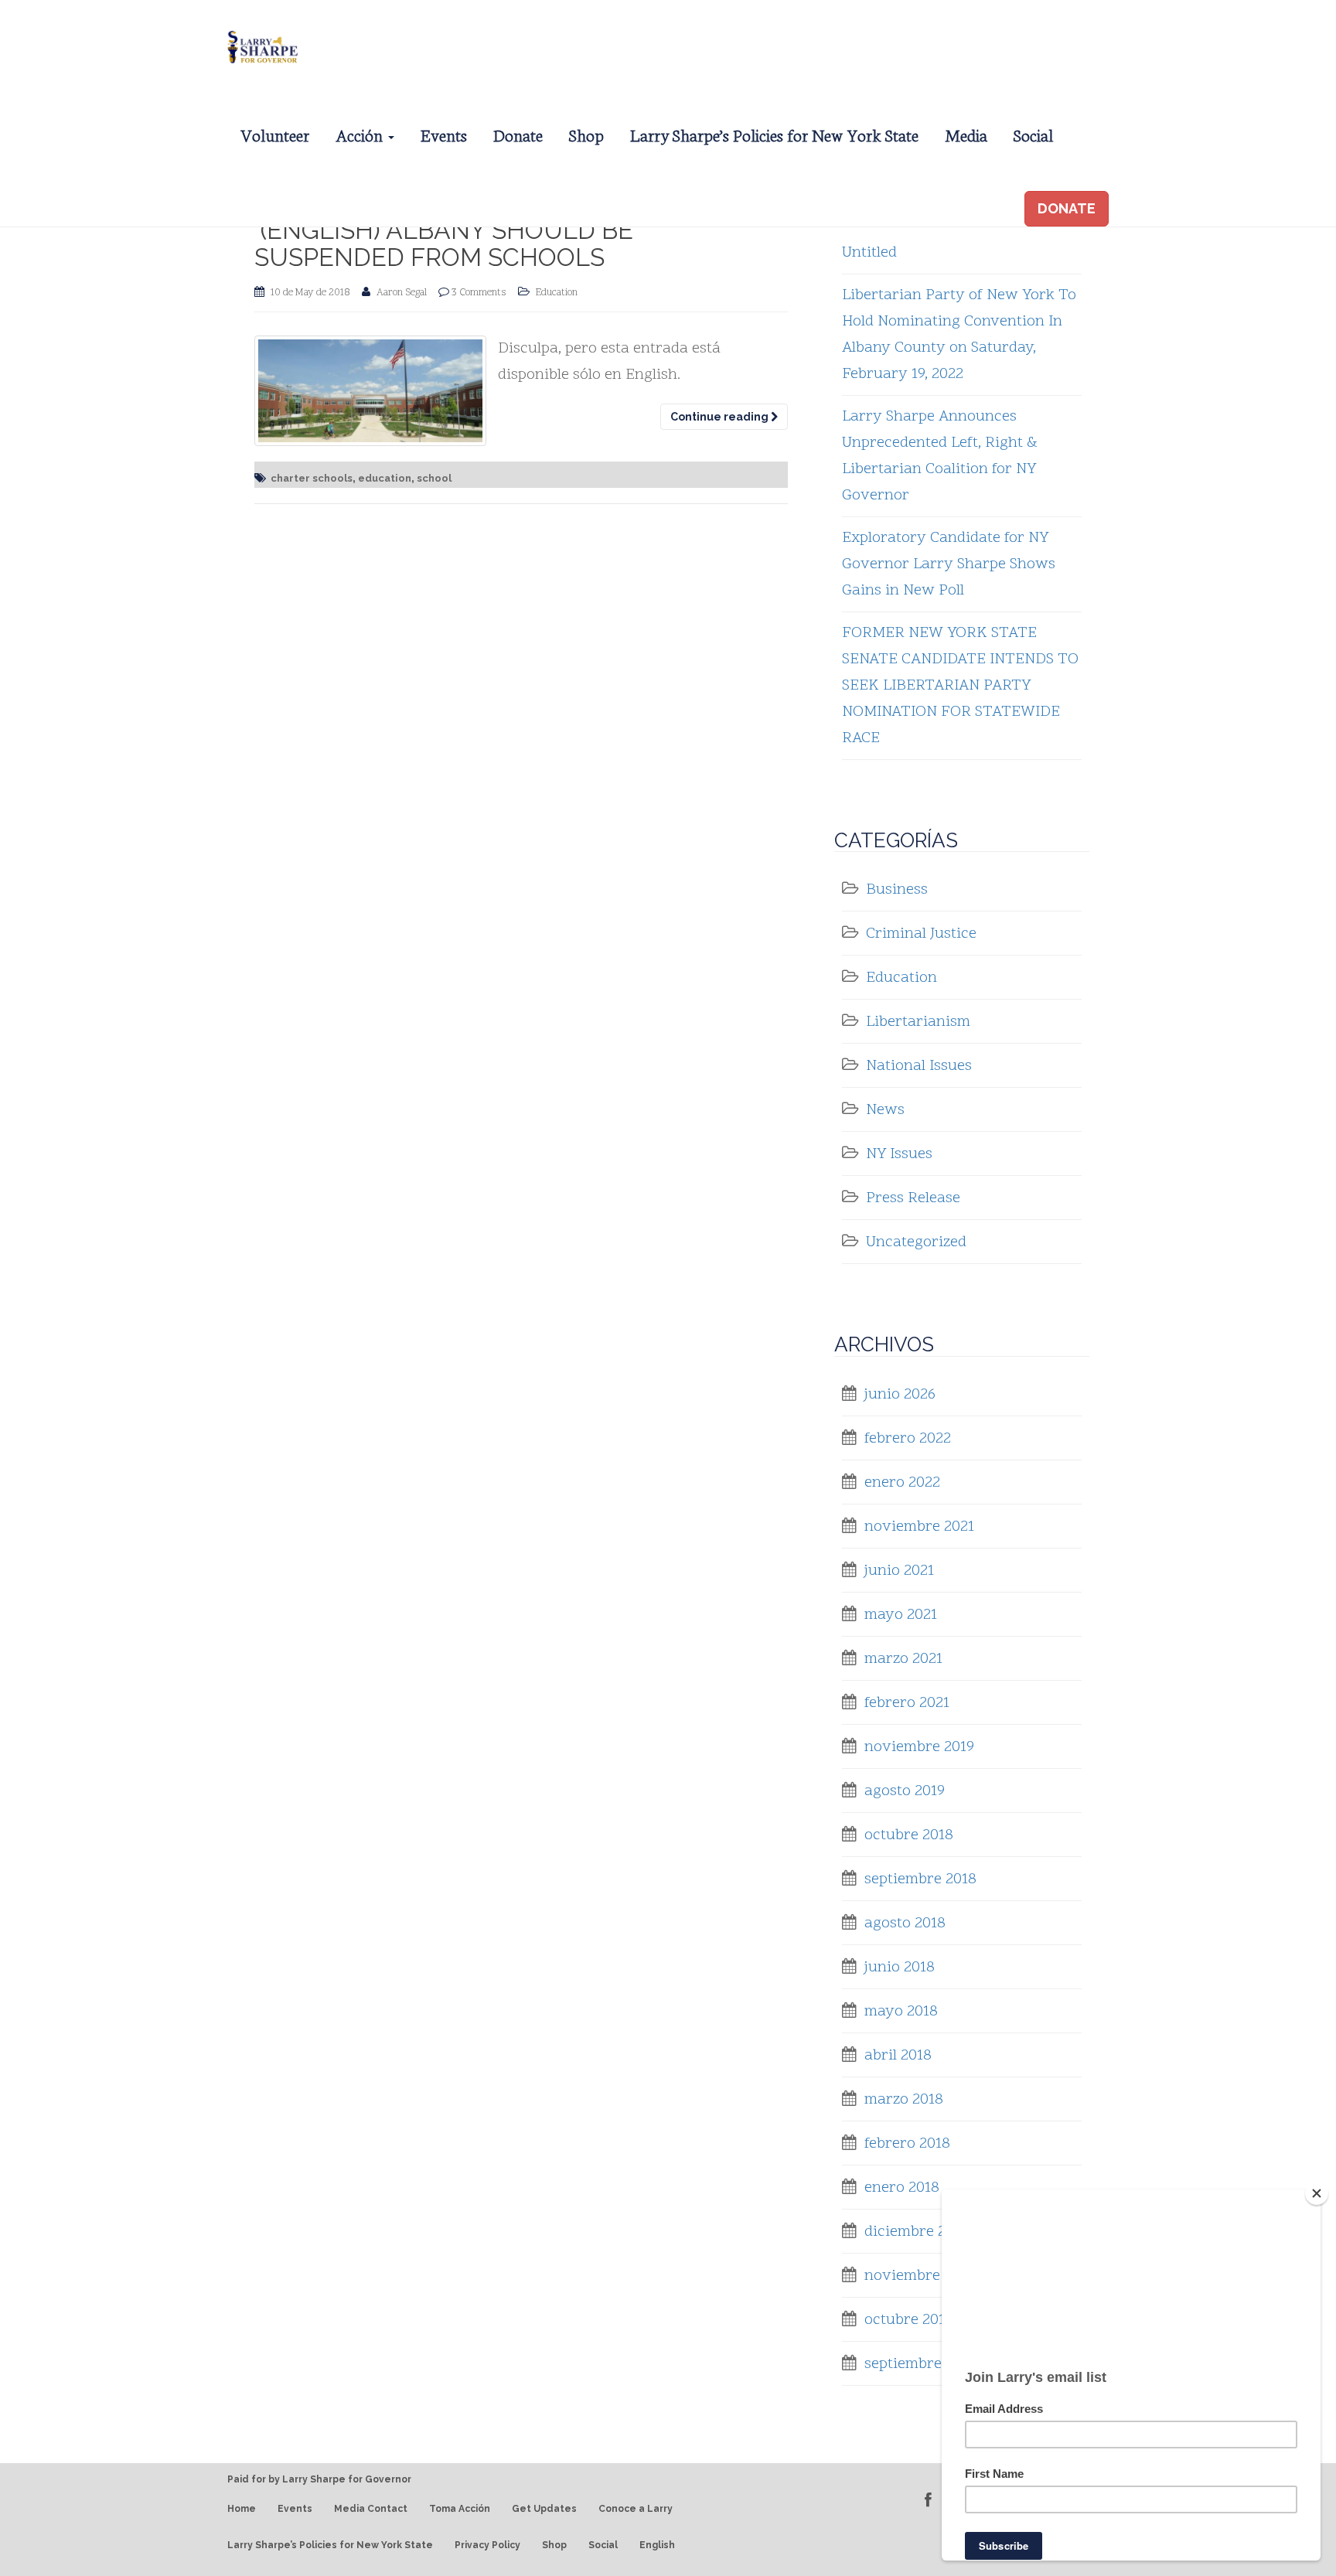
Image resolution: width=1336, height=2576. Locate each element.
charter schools (312, 478)
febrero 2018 (907, 2144)
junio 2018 (900, 1968)
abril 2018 (898, 2056)
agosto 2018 (905, 1923)
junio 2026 (900, 1395)
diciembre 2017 (916, 2232)
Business (897, 890)
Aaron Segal (402, 293)
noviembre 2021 (919, 1527)
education (385, 478)
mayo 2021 (901, 1615)
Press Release (913, 1198)
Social (1033, 134)
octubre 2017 (908, 2320)
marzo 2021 (903, 1659)
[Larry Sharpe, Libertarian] (261, 45)
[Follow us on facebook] (928, 2500)
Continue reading (721, 417)
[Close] (1317, 2193)
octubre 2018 (909, 1835)
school (434, 478)
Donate (518, 134)
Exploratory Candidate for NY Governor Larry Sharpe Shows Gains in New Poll (949, 564)
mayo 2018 (901, 2012)
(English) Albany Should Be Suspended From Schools (444, 244)
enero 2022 (902, 1483)
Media (966, 134)
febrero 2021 (907, 1703)
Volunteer (275, 134)
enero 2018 (902, 2188)
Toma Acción (460, 2509)
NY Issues (899, 1154)
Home (242, 2509)
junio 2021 (899, 1571)
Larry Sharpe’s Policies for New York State (774, 134)
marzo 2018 (904, 2100)
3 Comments (479, 293)
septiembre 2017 (920, 2364)
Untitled (869, 253)
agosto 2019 (905, 1791)
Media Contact (371, 2509)
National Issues (919, 1066)
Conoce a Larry (636, 2509)
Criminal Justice (921, 934)
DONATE (1067, 208)
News (885, 1110)
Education (557, 293)
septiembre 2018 (920, 1879)
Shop (586, 134)
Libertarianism (918, 1022)
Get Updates (544, 2509)
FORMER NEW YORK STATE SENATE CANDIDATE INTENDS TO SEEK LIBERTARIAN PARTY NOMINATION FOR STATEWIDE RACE (960, 686)
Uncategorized (916, 1242)
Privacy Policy (487, 2545)
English (657, 2545)
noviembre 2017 (919, 2276)
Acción (361, 134)
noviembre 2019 (919, 1747)
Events (444, 134)
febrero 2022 (908, 1439)
